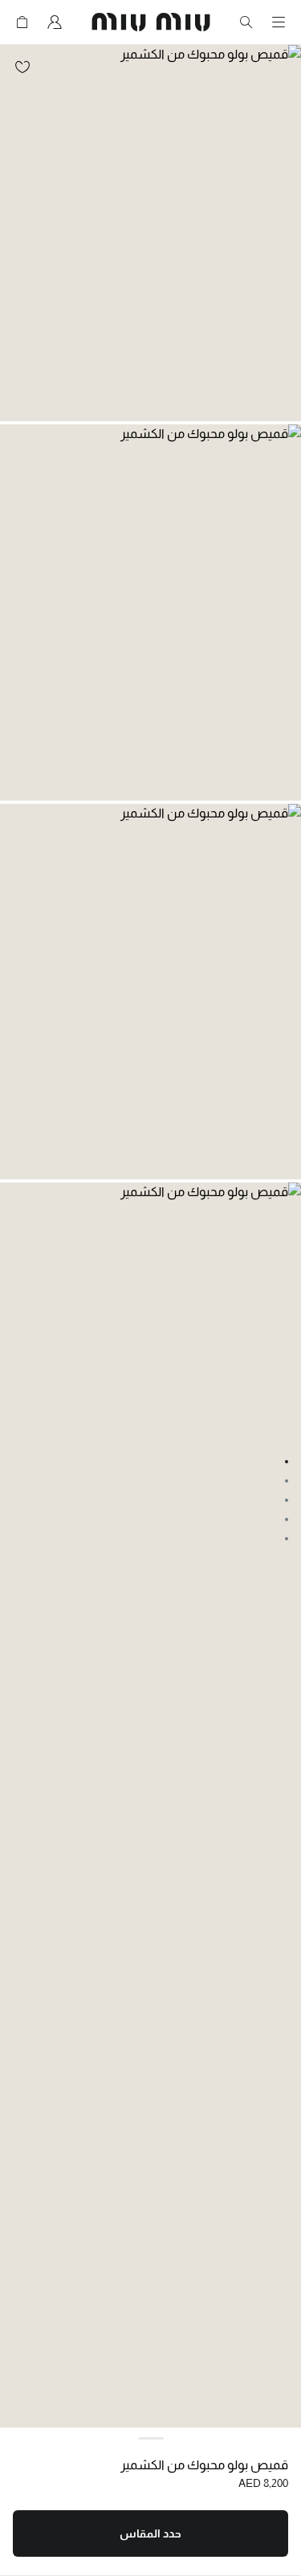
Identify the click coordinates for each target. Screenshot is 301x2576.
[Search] (246, 22)
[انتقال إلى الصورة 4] (287, 1519)
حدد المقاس (150, 2533)
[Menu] (279, 22)
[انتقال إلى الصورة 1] (287, 1462)
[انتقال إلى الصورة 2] (287, 1481)
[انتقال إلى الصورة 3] (287, 1500)
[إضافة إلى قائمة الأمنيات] (22, 67)
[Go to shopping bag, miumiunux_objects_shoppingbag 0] (22, 22)
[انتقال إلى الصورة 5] (287, 1539)
